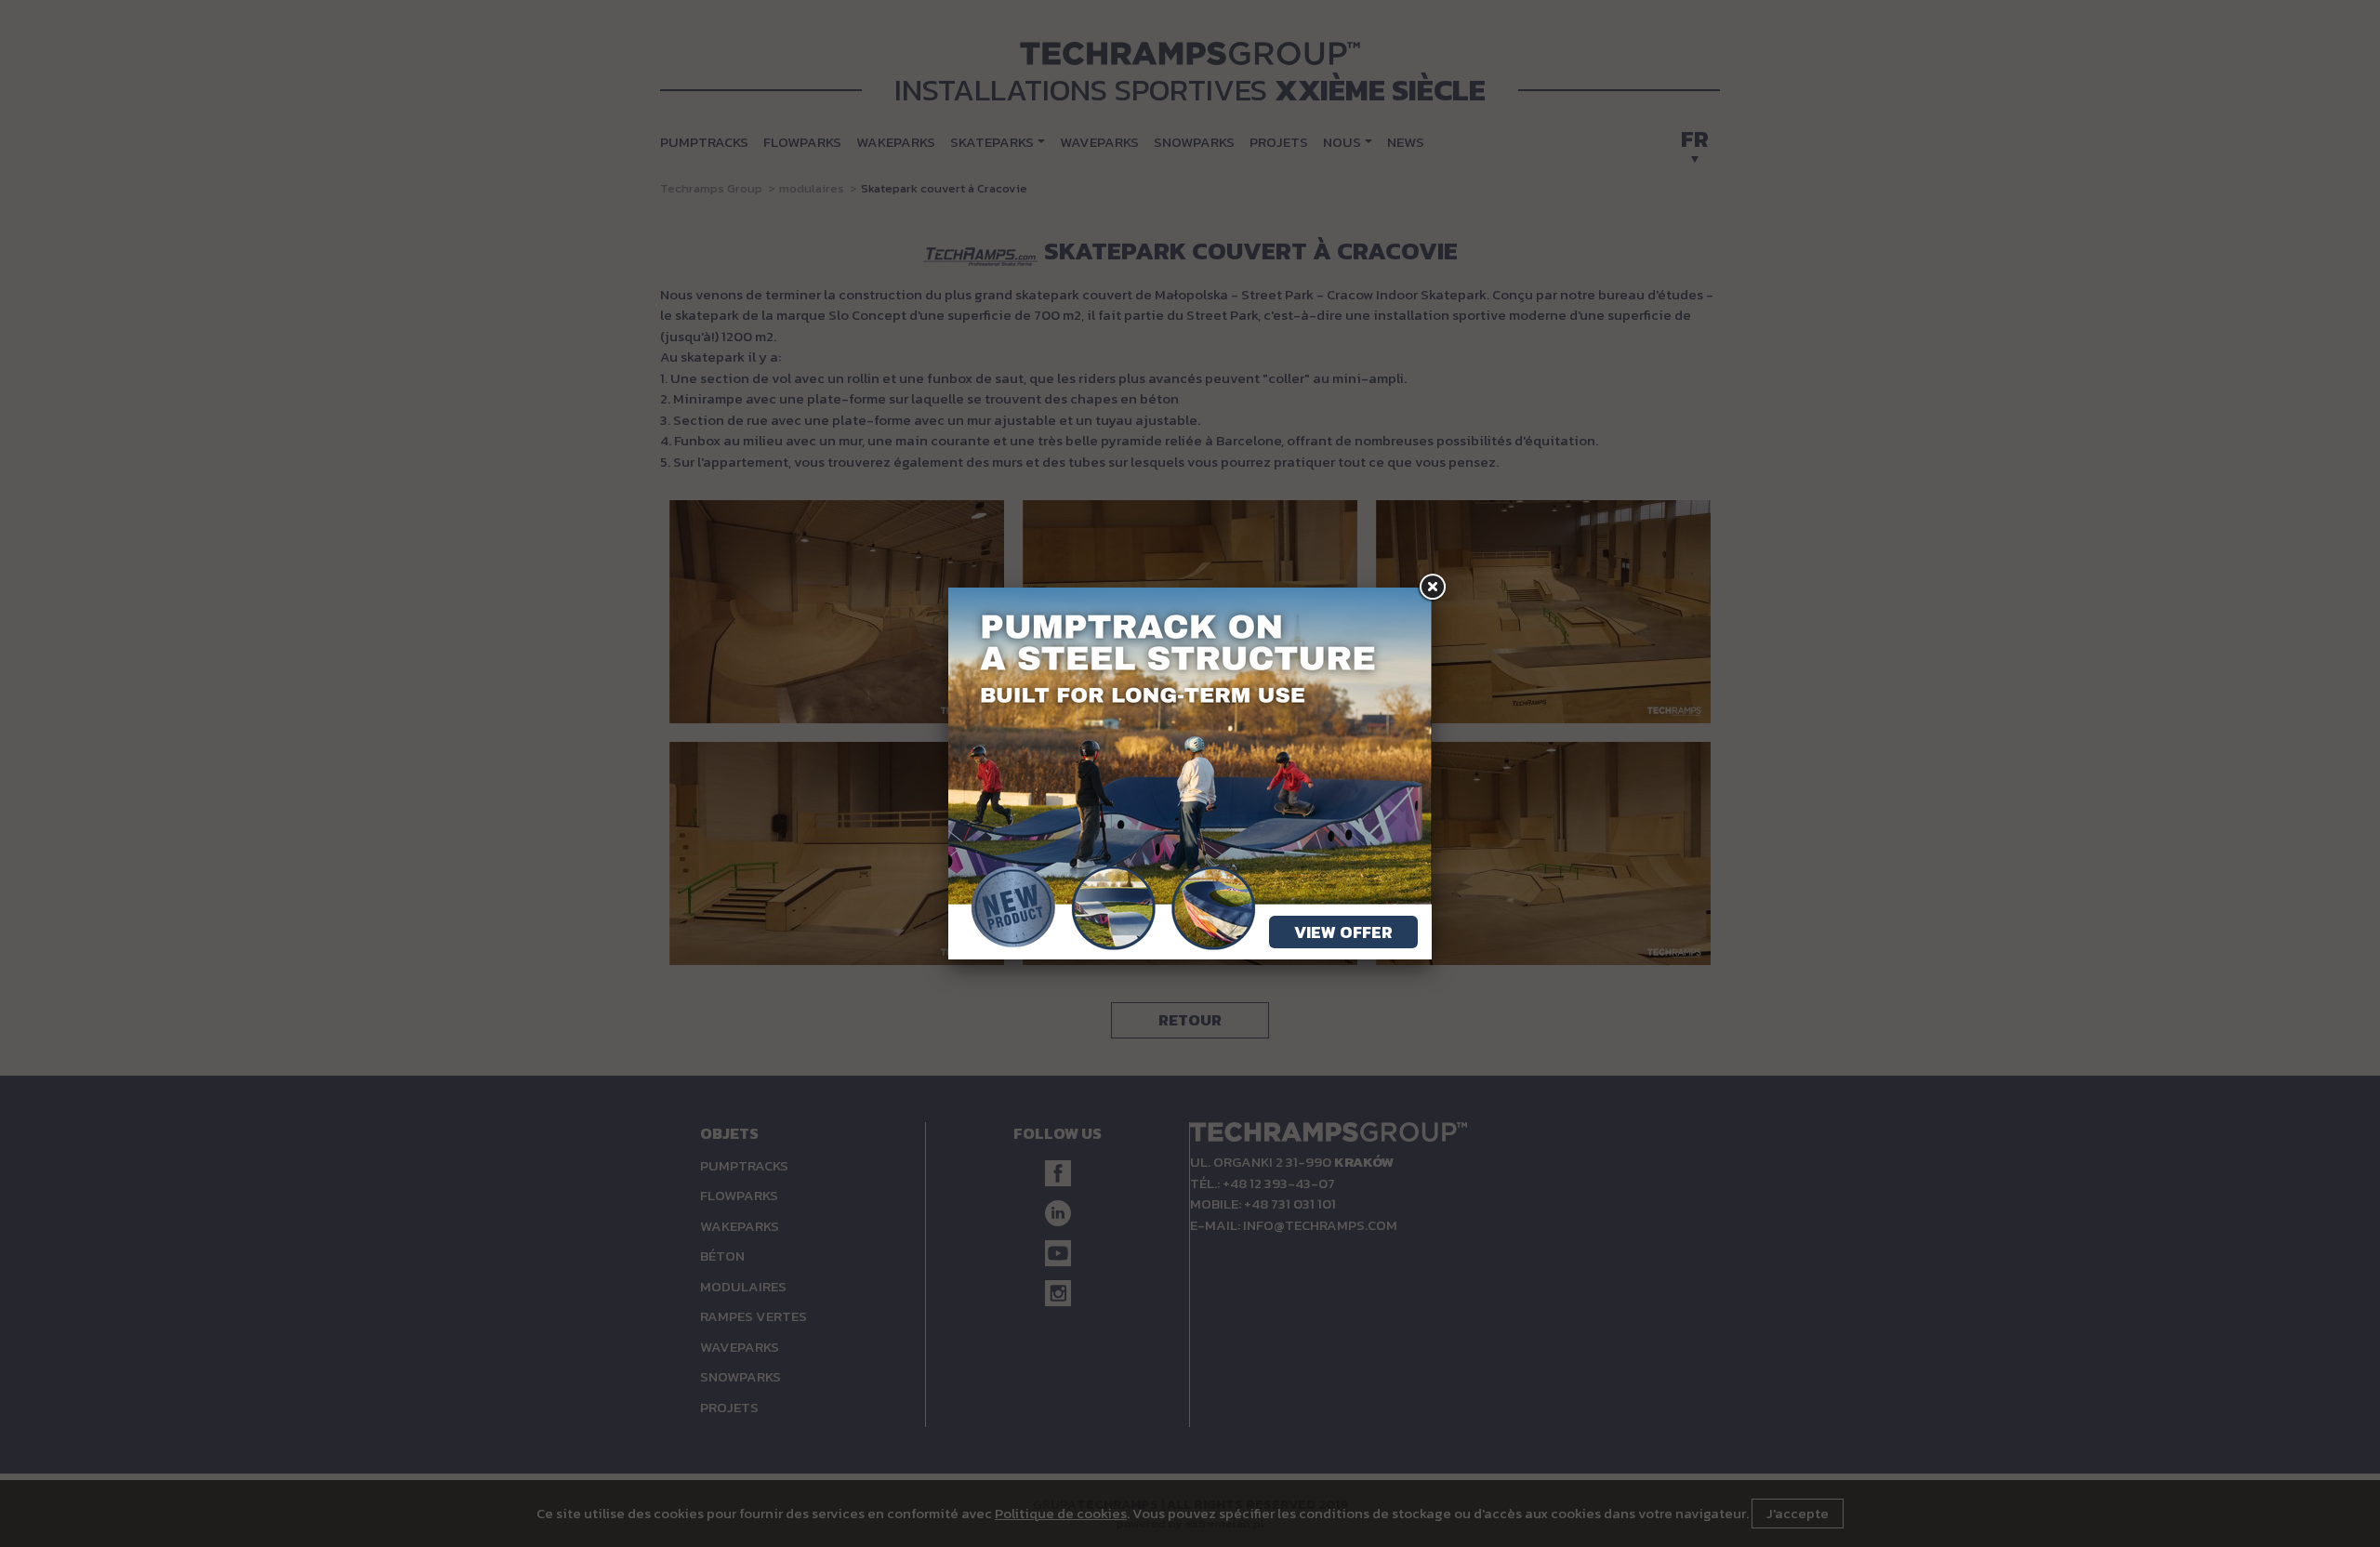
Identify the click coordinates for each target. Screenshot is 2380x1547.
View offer (1343, 932)
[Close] (1432, 588)
